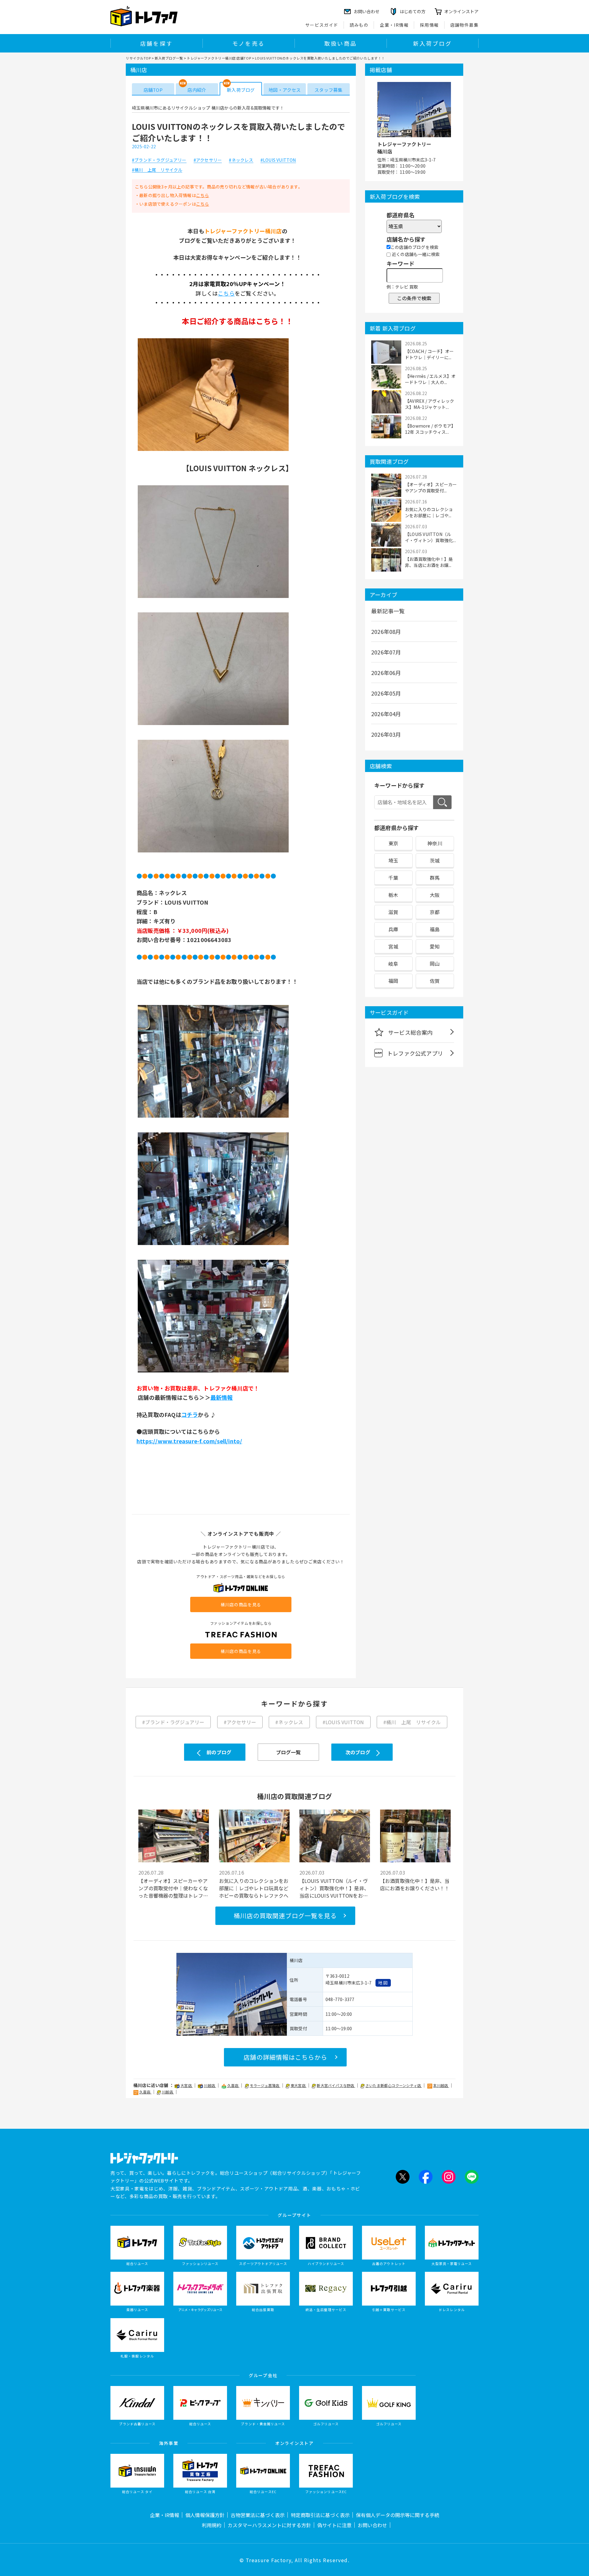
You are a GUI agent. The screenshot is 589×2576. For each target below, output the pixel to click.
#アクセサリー (208, 160)
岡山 (435, 964)
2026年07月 (386, 652)
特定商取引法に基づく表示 (320, 2515)
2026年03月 (386, 734)
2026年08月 (386, 631)
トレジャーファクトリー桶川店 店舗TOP (219, 58)
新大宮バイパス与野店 (336, 2085)
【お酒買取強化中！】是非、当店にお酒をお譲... (429, 562)
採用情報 (429, 25)
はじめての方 (413, 11)
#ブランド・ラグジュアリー (159, 160)
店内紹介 (197, 90)
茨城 (435, 860)
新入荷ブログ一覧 (169, 58)
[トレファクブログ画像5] (213, 1117)
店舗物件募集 (464, 25)
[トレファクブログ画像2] (213, 597)
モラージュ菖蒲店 (265, 2085)
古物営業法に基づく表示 (258, 2515)
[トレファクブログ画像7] (213, 1372)
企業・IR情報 (394, 25)
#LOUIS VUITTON (278, 160)
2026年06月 (386, 673)
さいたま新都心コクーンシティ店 (394, 2085)
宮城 (393, 946)
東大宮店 (298, 2085)
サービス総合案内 (410, 1032)
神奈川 (435, 843)
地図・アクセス (285, 90)
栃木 (393, 895)
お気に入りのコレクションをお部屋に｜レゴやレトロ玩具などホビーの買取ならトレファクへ (254, 1888)
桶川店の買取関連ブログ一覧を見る (285, 1916)
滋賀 (393, 912)
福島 (435, 929)
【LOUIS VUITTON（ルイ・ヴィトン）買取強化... (430, 537)
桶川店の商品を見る (241, 1604)
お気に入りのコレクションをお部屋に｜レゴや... (429, 512)
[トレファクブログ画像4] (213, 852)
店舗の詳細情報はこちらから (285, 2057)
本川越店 (441, 2085)
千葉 (393, 878)
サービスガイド (322, 25)
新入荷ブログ (432, 43)
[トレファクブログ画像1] (213, 450)
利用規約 (212, 2525)
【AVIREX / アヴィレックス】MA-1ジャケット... (429, 404)
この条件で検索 (414, 298)
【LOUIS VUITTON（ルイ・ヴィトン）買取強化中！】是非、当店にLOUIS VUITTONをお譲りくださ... (334, 1888)
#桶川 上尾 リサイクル (157, 170)
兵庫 (393, 929)
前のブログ (219, 1752)
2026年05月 (386, 693)
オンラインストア (461, 11)
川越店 (210, 2085)
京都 (435, 912)
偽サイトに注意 (334, 2525)
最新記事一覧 (388, 611)
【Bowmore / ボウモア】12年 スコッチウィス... (430, 429)
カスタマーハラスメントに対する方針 (269, 2525)
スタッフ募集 (328, 90)
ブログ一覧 (289, 1752)
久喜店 (233, 2085)
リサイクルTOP (138, 58)
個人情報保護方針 (205, 2515)
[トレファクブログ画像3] (213, 725)
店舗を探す (156, 43)
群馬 (435, 878)
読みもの (359, 25)
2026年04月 (386, 714)
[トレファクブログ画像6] (213, 1244)
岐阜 (393, 964)
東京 (393, 843)
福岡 (393, 981)
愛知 (435, 946)
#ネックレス (241, 160)
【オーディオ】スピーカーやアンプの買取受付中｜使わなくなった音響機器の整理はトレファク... (173, 1888)
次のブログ (358, 1752)
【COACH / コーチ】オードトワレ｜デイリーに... (429, 354)
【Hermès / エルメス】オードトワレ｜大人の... (430, 379)
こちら (203, 195)
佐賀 (435, 981)
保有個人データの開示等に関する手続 (398, 2515)
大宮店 (187, 2085)
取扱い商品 (341, 43)
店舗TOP (153, 90)
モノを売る (248, 43)
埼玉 (393, 860)
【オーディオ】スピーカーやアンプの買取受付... (431, 487)
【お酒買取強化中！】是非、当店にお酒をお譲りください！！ (415, 1884)
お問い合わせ (372, 2525)
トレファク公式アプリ (415, 1053)
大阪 (435, 895)
